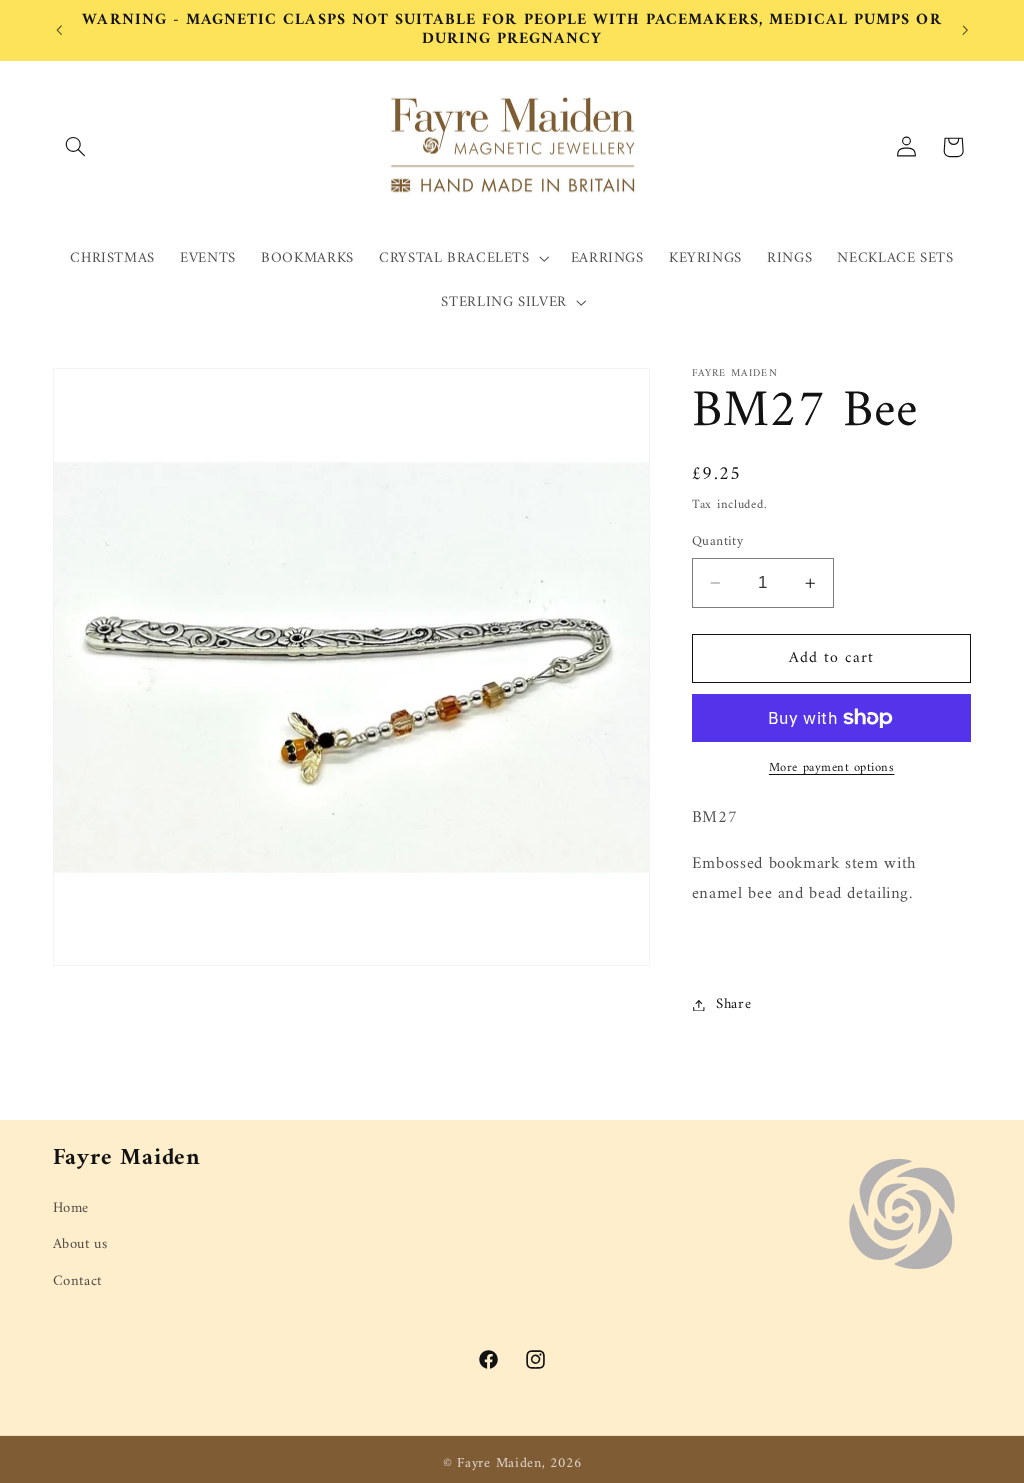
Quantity (717, 542)
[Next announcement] (965, 30)
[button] (76, 147)
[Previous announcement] (59, 30)
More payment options (832, 768)
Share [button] (733, 1004)
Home (71, 1208)
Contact (77, 1281)
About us (80, 1244)
